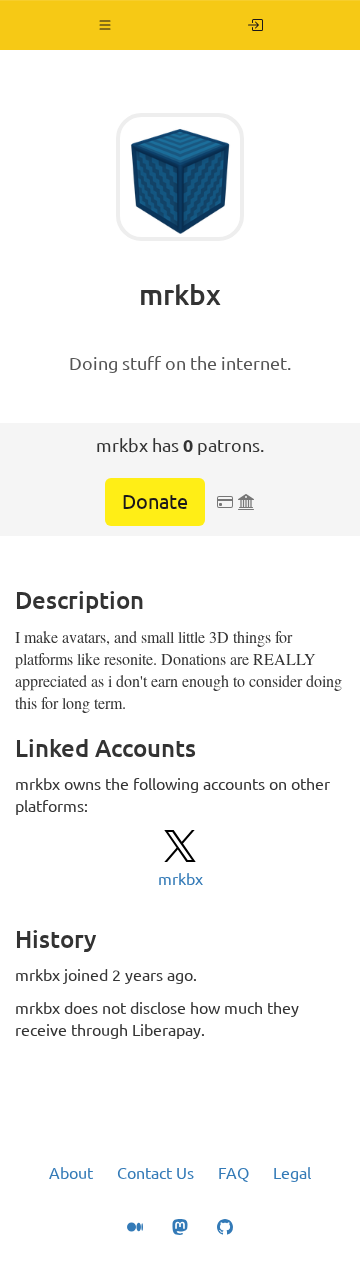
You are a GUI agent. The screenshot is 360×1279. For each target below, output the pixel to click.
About (71, 1173)
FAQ (233, 1173)
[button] (105, 25)
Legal (292, 1173)
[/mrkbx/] (255, 25)
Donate (155, 501)
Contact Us (155, 1173)
